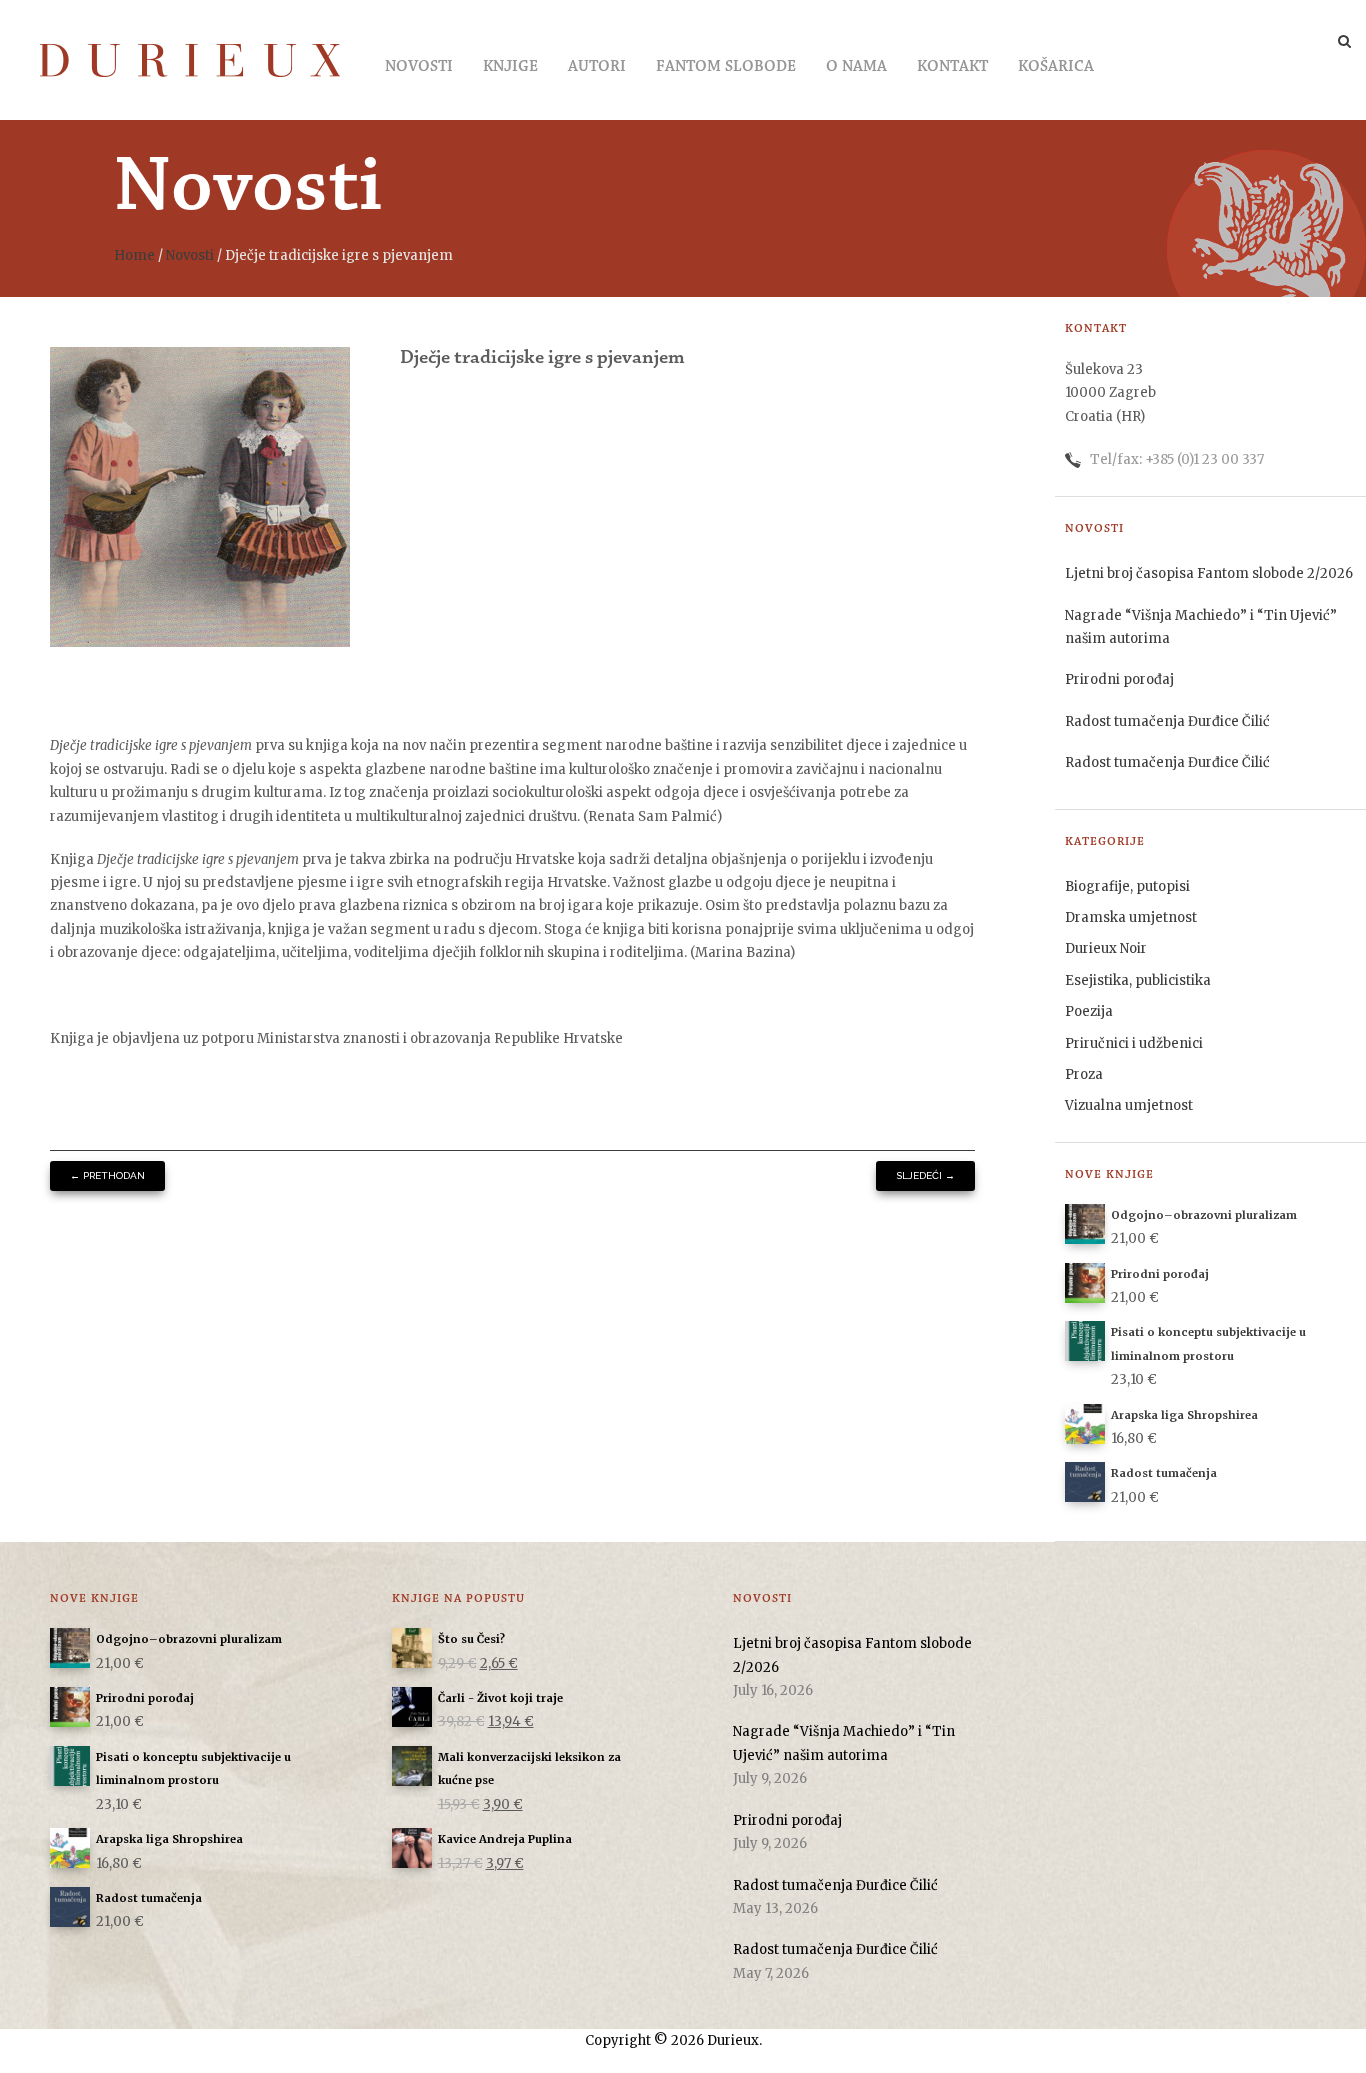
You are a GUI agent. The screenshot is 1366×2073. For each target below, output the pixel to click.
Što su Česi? (471, 1639)
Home (134, 255)
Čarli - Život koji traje (500, 1698)
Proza (1084, 1074)
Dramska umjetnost (1131, 917)
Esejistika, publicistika (1138, 980)
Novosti (419, 67)
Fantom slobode (726, 67)
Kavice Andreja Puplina (505, 1839)
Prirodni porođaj (1119, 679)
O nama (856, 67)
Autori (597, 67)
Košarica (1056, 67)
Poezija (1089, 1011)
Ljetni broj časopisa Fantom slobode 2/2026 (1209, 573)
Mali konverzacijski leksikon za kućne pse (529, 1768)
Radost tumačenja (149, 1898)
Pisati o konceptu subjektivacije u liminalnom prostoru (193, 1768)
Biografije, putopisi (1127, 886)
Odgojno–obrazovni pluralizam (189, 1639)
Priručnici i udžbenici (1134, 1043)
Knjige (510, 67)
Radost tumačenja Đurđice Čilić (1167, 721)
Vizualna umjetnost (1129, 1105)
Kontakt (952, 67)
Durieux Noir (1106, 948)
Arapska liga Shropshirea (169, 1839)
